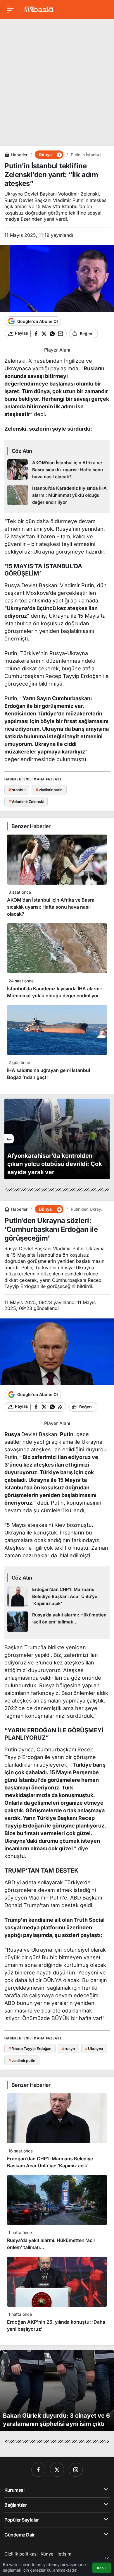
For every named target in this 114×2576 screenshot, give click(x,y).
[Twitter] (57, 2470)
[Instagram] (76, 2470)
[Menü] (10, 9)
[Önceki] (9, 1139)
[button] (59, 155)
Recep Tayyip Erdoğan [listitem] (30, 2049)
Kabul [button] (102, 2568)
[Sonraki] (105, 1139)
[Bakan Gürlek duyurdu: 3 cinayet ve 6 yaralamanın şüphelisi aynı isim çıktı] (57, 2391)
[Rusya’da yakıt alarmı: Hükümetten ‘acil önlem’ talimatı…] (57, 1622)
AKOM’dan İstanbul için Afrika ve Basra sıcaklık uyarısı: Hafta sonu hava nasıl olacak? (51, 907)
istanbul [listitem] (17, 790)
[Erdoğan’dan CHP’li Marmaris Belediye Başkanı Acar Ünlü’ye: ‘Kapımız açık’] (57, 1597)
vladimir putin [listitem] (49, 790)
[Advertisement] (57, 80)
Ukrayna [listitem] (94, 2049)
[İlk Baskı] (39, 9)
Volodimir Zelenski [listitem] (26, 801)
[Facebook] (38, 2470)
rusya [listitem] (68, 2049)
